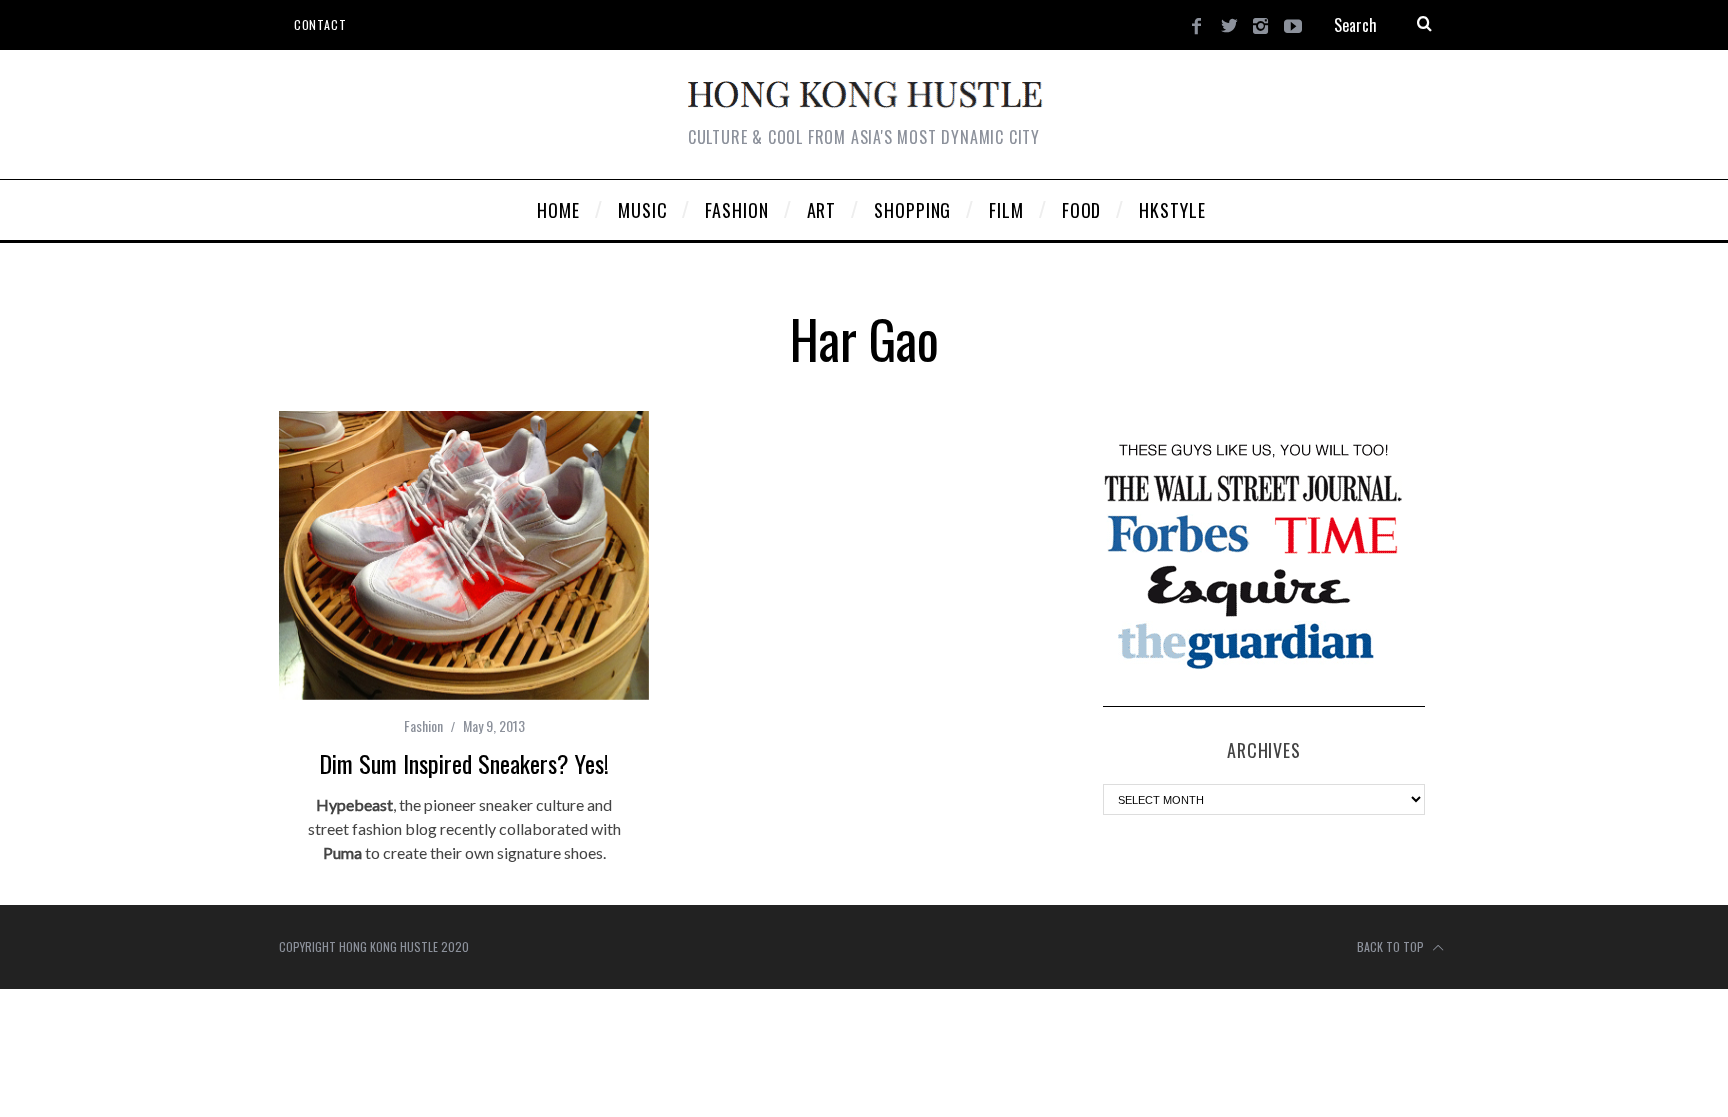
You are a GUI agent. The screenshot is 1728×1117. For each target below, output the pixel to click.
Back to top (1392, 946)
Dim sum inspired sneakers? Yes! (464, 763)
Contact (320, 24)
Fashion (423, 725)
